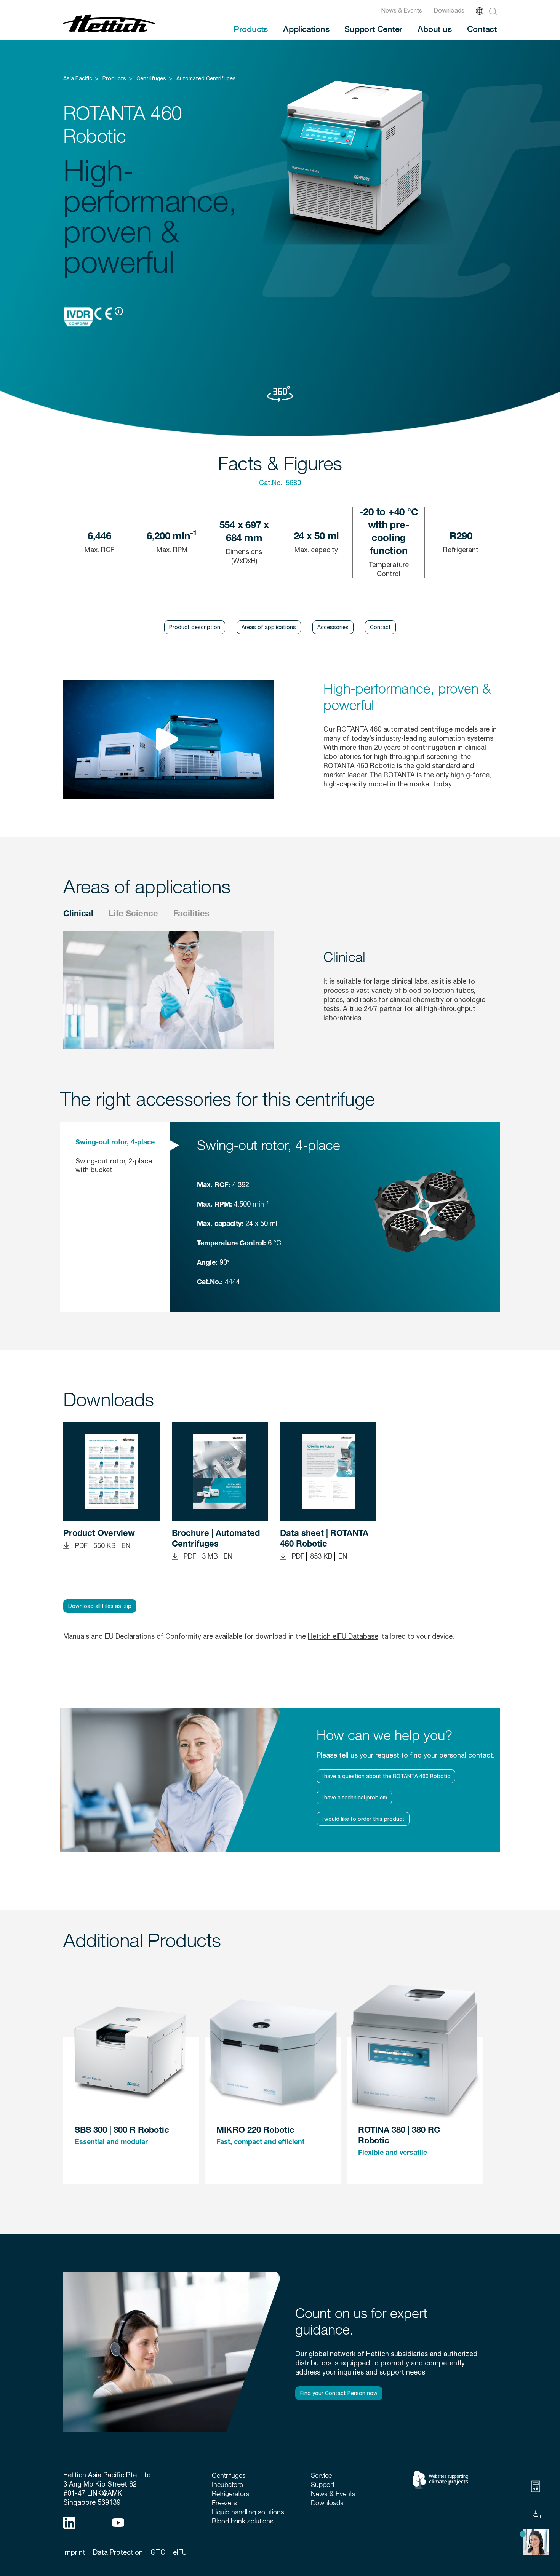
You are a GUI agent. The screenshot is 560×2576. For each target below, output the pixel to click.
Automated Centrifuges (206, 78)
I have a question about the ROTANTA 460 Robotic (386, 1776)
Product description (195, 627)
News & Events (402, 10)
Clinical (78, 914)
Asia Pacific (78, 78)
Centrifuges (151, 78)
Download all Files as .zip (100, 1606)
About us (434, 29)
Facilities (191, 914)
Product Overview (99, 1534)
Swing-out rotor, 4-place (115, 1143)
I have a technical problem (354, 1798)
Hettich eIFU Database (343, 1636)
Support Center (373, 29)
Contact (482, 29)
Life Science (133, 914)
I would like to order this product (363, 1819)
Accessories (333, 627)
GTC (158, 2552)
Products (251, 29)
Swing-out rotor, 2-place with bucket (114, 1165)
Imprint (74, 2552)
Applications (306, 29)
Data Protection (118, 2552)
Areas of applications (269, 627)
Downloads (449, 10)
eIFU (180, 2552)
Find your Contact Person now (339, 2393)
